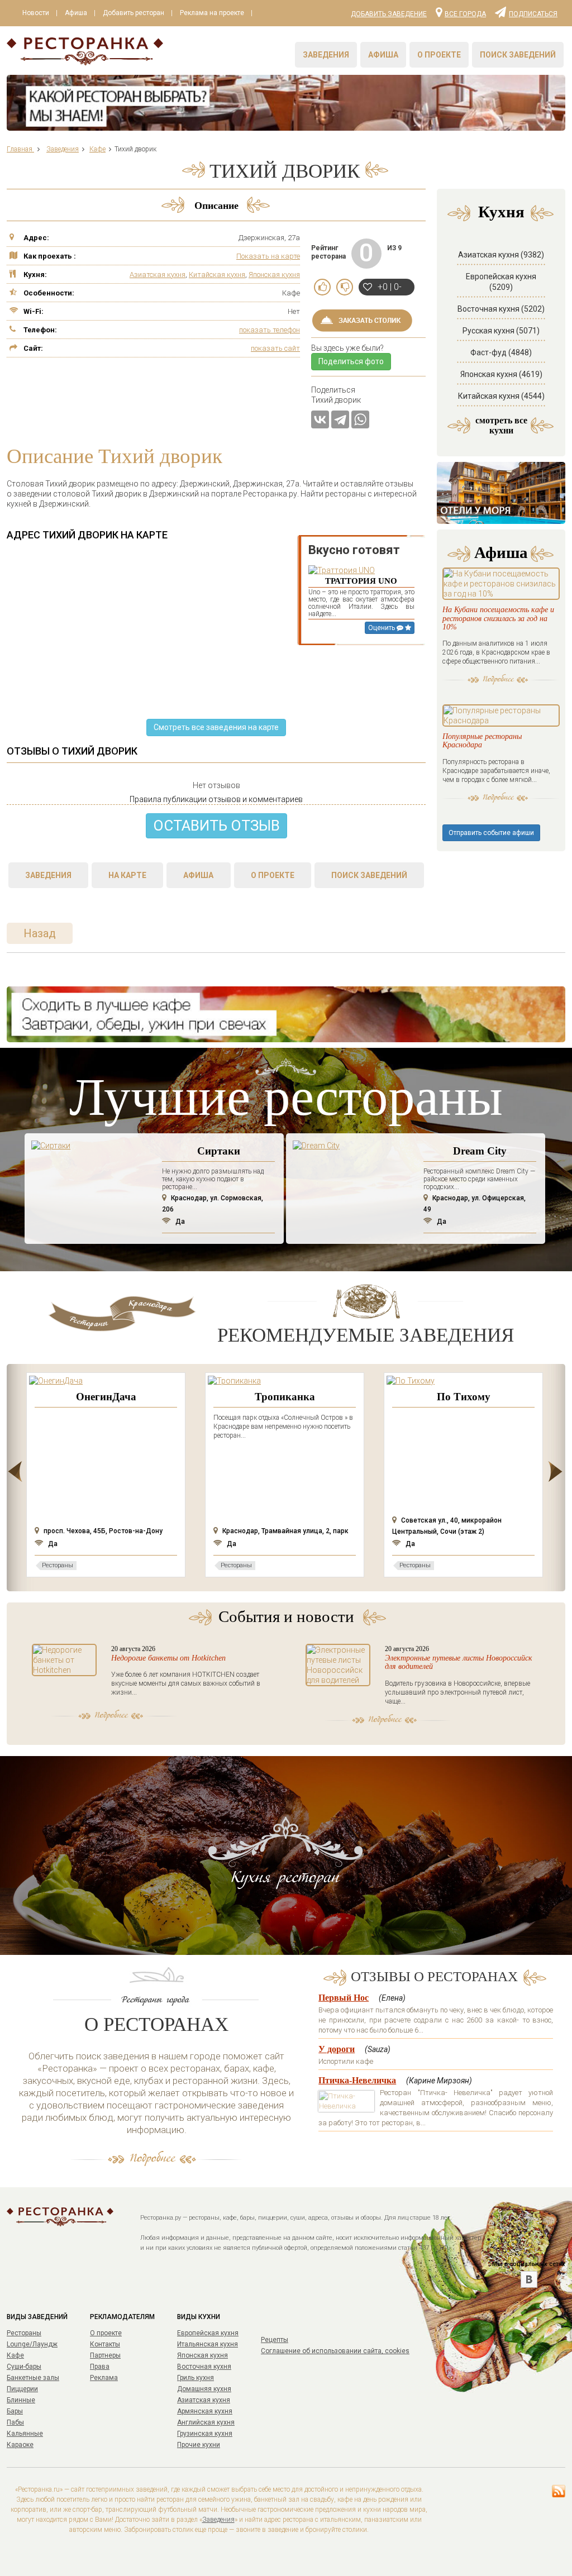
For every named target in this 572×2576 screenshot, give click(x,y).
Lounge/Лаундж (32, 2344)
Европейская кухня (208, 2333)
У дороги (337, 2049)
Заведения (326, 55)
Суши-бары (24, 2367)
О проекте (439, 55)
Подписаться (533, 13)
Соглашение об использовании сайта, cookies (335, 2351)
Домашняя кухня (204, 2389)
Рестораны (24, 2333)
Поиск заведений (518, 55)
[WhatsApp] (360, 419)
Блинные (21, 2400)
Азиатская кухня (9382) (501, 255)
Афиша (76, 13)
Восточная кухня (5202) (501, 309)
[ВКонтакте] (320, 419)
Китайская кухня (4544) (501, 396)
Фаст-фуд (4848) (501, 352)
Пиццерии (22, 2389)
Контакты (105, 2344)
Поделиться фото (351, 361)
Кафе (15, 2355)
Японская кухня (274, 275)
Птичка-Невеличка (357, 2080)
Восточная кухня (204, 2367)
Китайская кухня (217, 275)
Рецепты (275, 2340)
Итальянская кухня (208, 2344)
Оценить (382, 628)
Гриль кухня (196, 2378)
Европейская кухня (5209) (501, 282)
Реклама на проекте (212, 13)
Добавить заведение (389, 14)
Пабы (15, 2422)
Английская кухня (206, 2422)
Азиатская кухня (158, 275)
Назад (40, 933)
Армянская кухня (205, 2411)
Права (100, 2367)
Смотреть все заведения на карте (216, 727)
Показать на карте (268, 256)
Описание (216, 206)
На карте (127, 875)
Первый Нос (344, 1998)
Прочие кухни (199, 2445)
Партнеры (105, 2355)
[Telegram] (340, 419)
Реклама (104, 2378)
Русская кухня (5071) (501, 331)
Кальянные (25, 2434)
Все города (465, 13)
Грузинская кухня (205, 2434)
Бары (15, 2411)
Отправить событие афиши (491, 833)
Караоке (20, 2445)
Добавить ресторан (134, 13)
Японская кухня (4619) (501, 374)
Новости (36, 13)
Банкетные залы (33, 2378)
